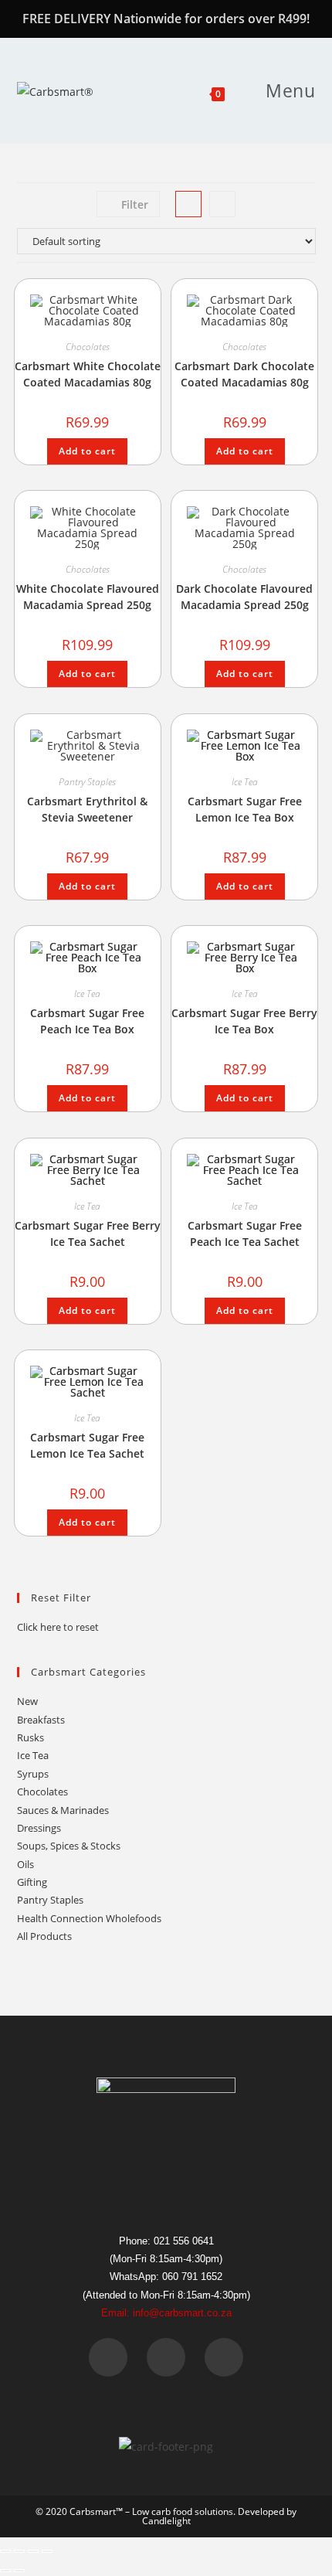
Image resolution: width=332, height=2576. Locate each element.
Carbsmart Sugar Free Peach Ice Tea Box (87, 1021)
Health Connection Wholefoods (89, 1918)
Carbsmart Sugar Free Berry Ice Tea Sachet (88, 1234)
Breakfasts (41, 1720)
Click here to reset (58, 1627)
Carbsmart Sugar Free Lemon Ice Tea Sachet (87, 1445)
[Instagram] (224, 2357)
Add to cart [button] (87, 451)
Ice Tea (245, 782)
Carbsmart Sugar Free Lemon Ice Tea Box (245, 809)
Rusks (30, 1737)
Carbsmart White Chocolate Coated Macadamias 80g (88, 374)
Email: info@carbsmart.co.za (166, 2313)
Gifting (32, 1882)
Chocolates (88, 347)
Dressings (39, 1828)
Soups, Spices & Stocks (69, 1846)
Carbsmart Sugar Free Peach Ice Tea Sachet (245, 1234)
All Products (44, 1936)
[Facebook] (108, 2357)
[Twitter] (166, 2357)
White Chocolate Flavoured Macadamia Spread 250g (88, 597)
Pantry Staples (87, 782)
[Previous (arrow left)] (5, 2571)
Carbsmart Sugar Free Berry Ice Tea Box (244, 1021)
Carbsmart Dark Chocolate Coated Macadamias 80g (244, 374)
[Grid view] (188, 204)
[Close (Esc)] (47, 2551)
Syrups (33, 1774)
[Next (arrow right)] (19, 2571)
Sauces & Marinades (63, 1810)
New (27, 1701)
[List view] (222, 204)
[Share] (33, 2551)
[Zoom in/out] (5, 2551)
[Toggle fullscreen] (19, 2551)
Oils (25, 1864)
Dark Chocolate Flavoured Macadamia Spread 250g (244, 597)
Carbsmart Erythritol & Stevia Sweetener (87, 809)
